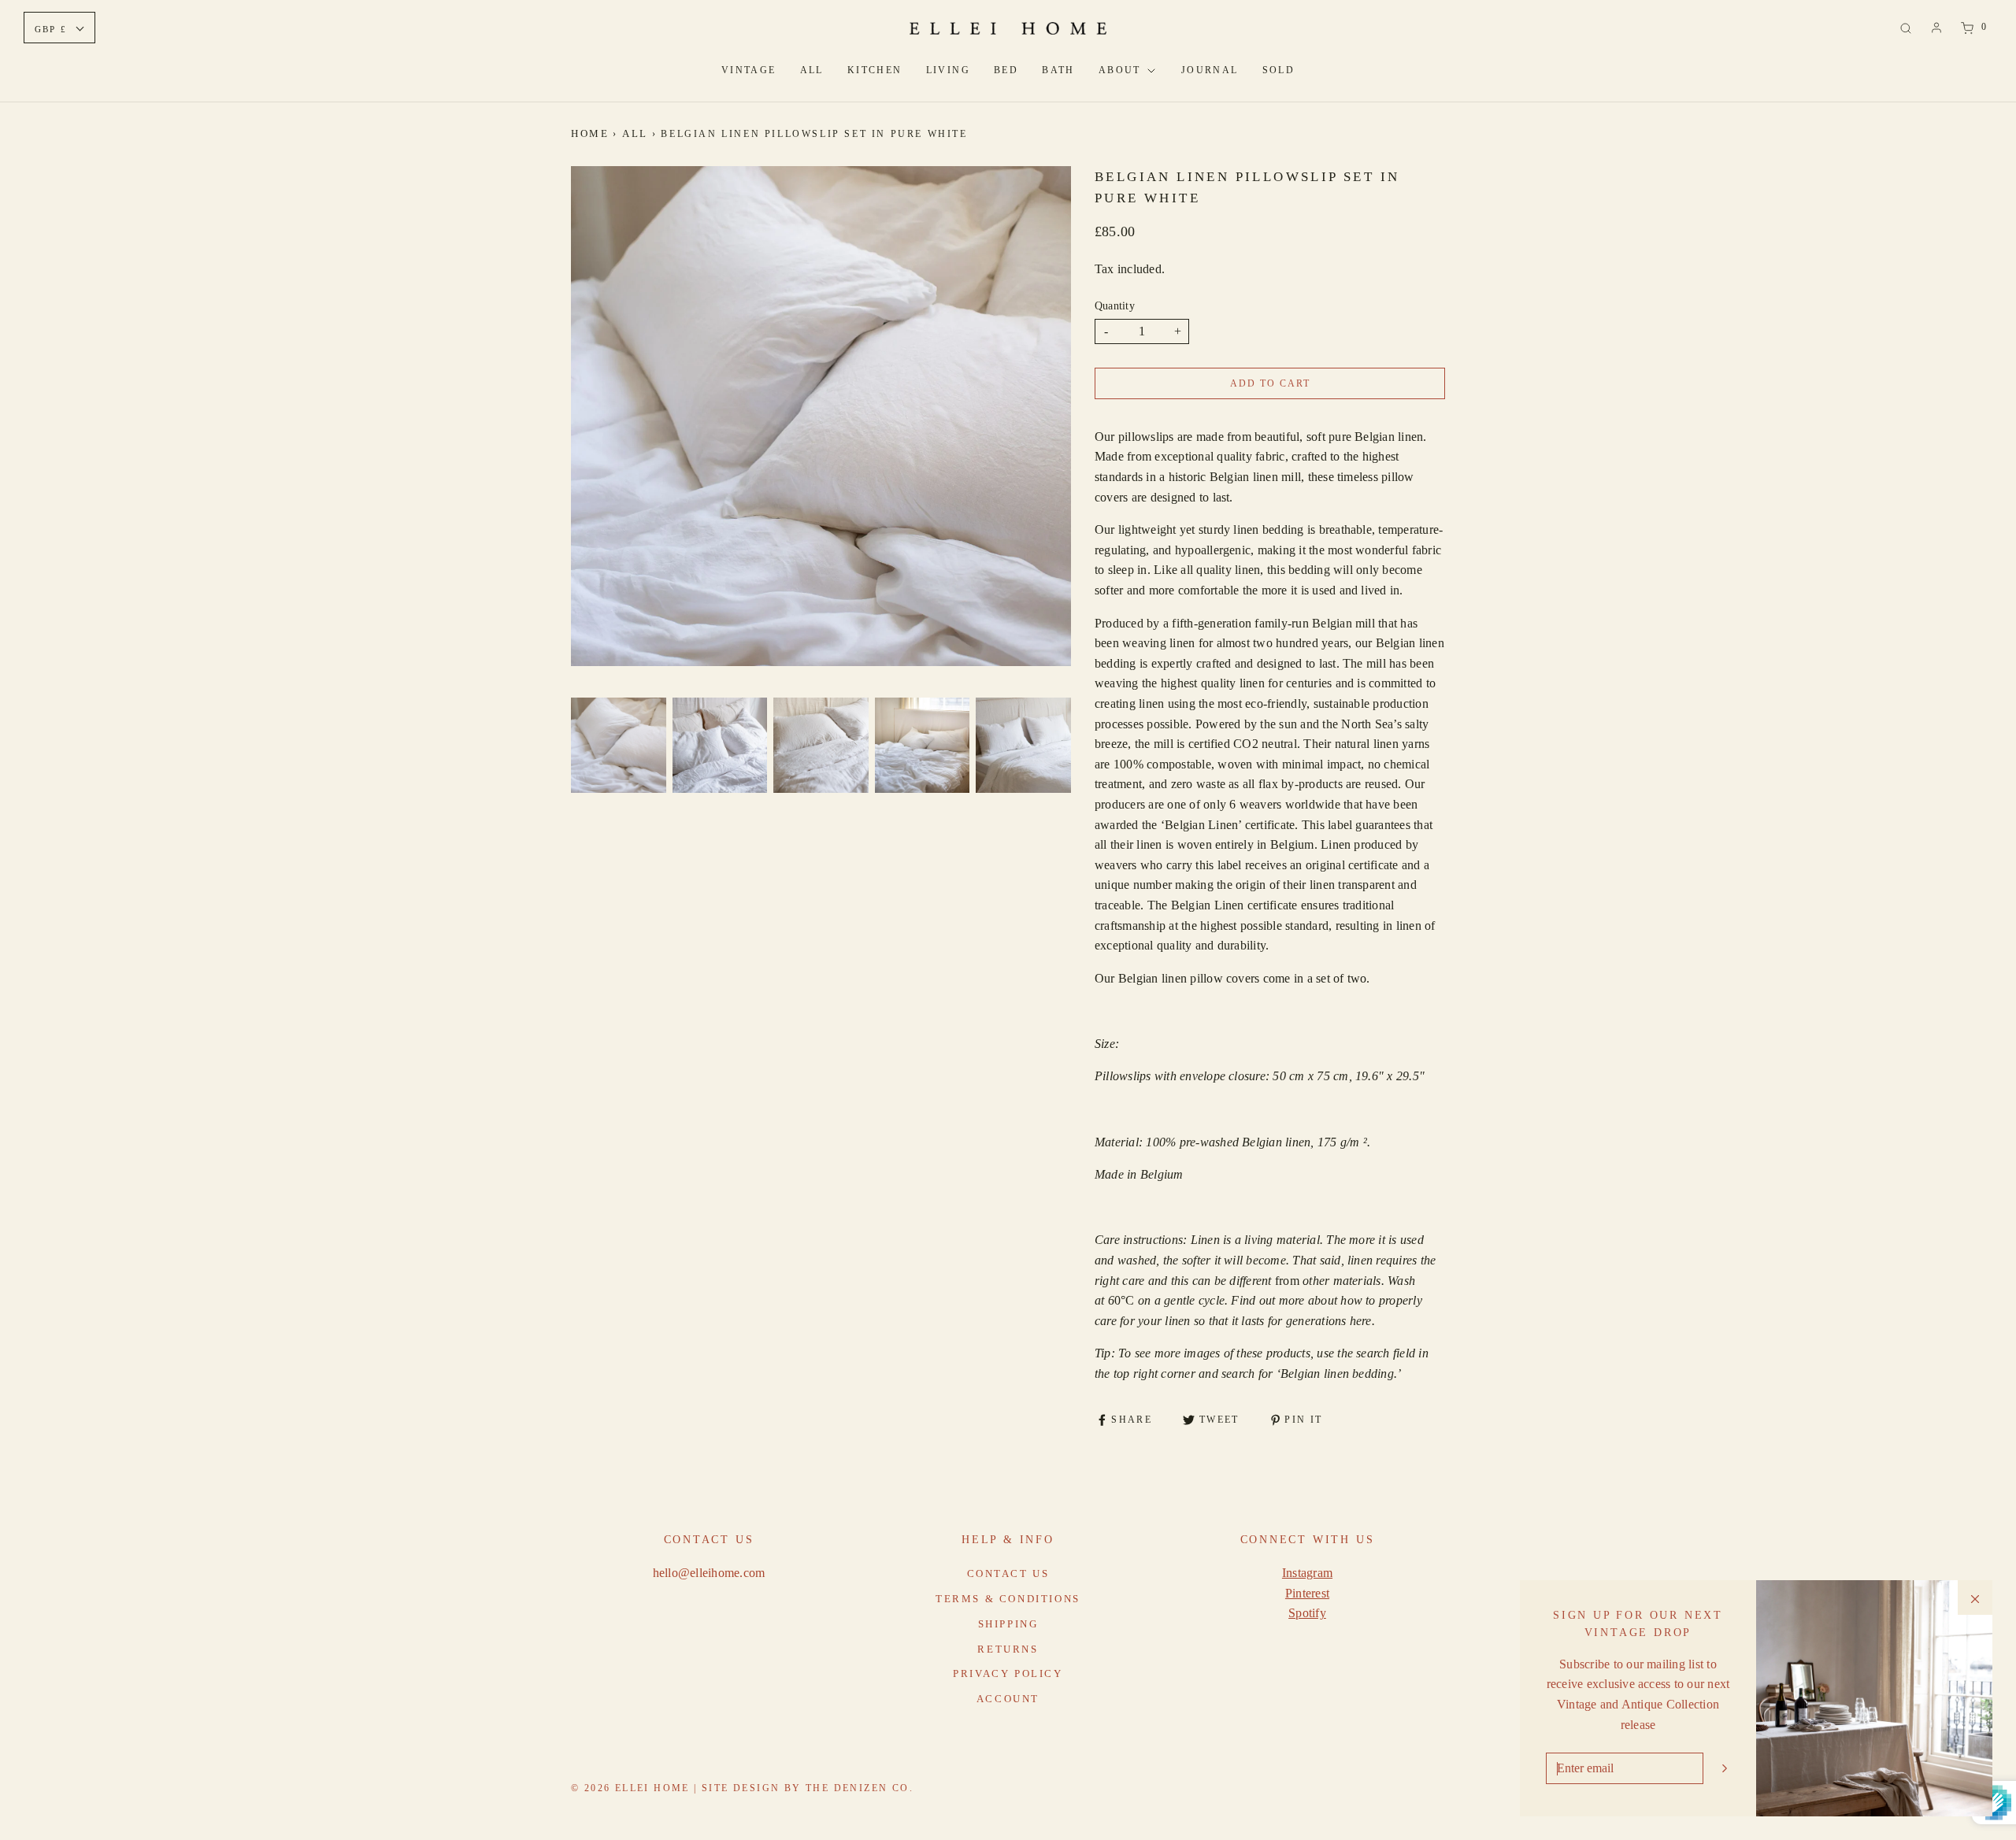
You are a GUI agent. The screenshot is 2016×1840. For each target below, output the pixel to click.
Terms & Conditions (1008, 1599)
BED (1006, 70)
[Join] (1725, 1768)
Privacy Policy (1008, 1673)
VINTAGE (749, 70)
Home (590, 133)
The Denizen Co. (860, 1788)
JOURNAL (1210, 70)
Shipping (1008, 1624)
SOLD (1279, 70)
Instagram (1307, 1573)
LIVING (948, 70)
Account (1008, 1699)
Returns (1008, 1649)
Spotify (1307, 1613)
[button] (619, 745)
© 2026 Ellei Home (632, 1788)
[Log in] (1936, 28)
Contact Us (1008, 1573)
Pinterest (1307, 1593)
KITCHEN (875, 70)
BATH (1058, 70)
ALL (812, 70)
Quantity (1115, 305)
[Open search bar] (1906, 27)
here (1361, 1321)
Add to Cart (1270, 383)
